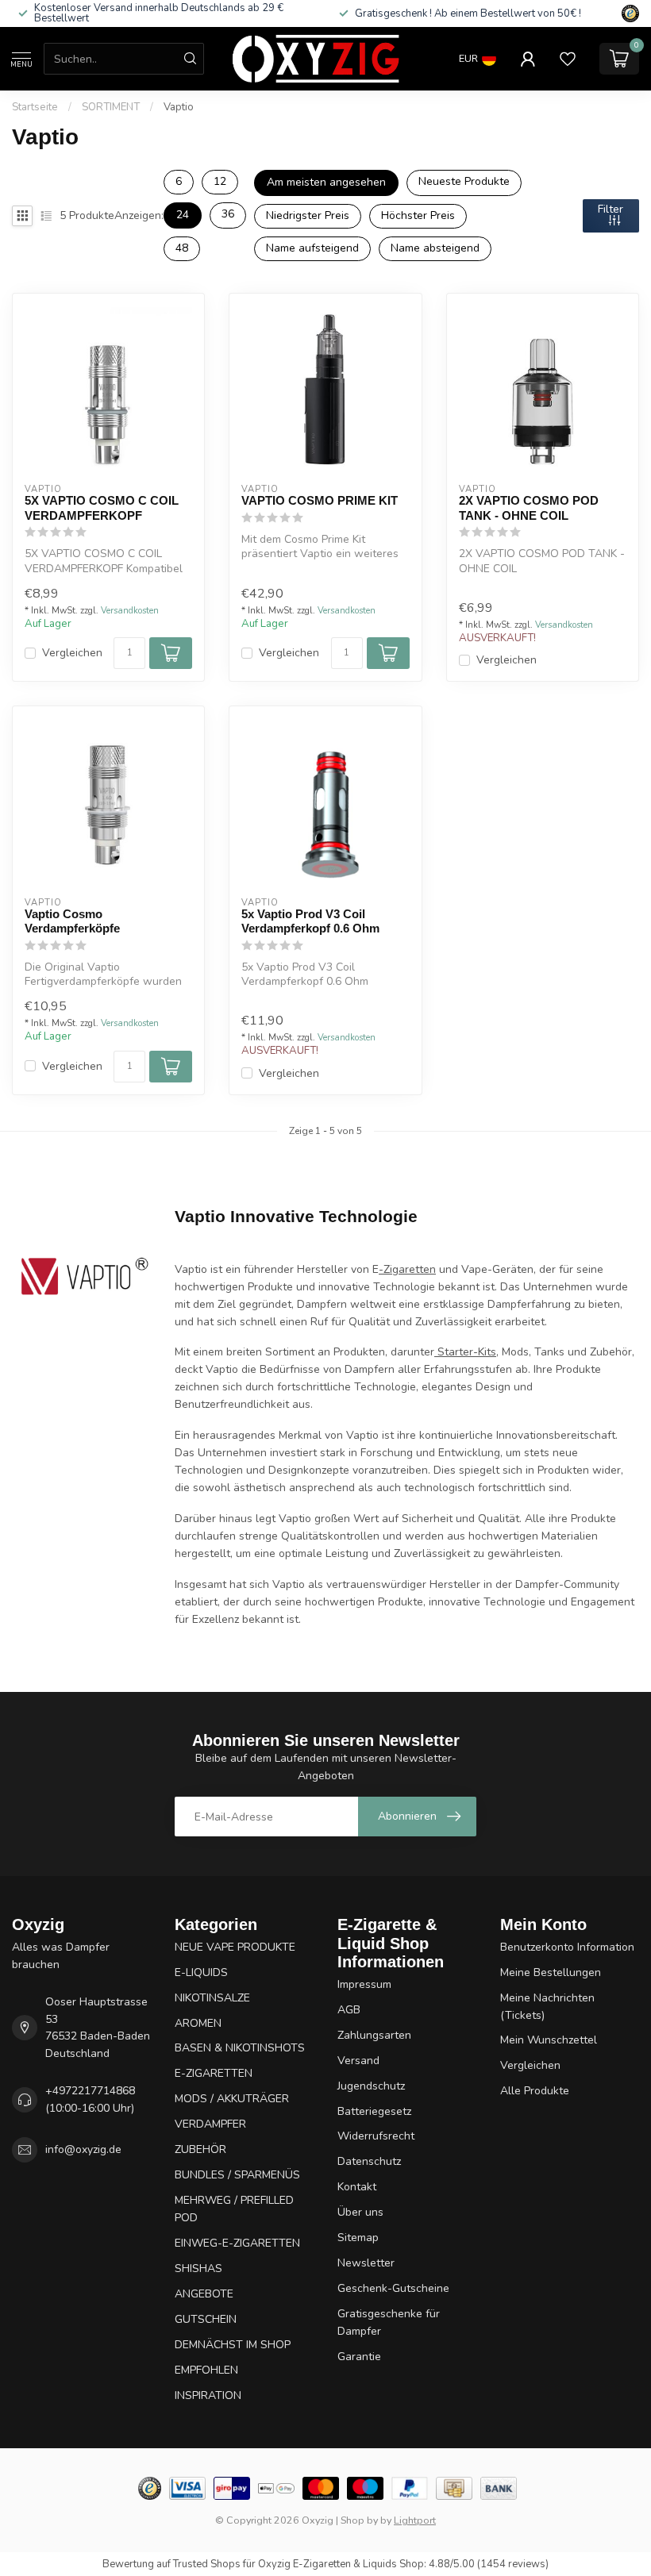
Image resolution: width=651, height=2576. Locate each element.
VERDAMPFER (210, 2124)
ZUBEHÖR (200, 2149)
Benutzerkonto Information (567, 1947)
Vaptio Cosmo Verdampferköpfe (72, 921)
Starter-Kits (465, 1352)
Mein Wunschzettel (549, 2040)
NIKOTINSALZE (212, 1998)
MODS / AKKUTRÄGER (232, 2099)
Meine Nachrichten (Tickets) (547, 2007)
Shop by (359, 2520)
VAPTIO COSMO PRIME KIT (320, 500)
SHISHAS (198, 2268)
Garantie (359, 2357)
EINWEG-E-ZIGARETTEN (237, 2243)
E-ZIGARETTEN (214, 2073)
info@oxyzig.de (83, 2149)
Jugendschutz (371, 2086)
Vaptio (179, 107)
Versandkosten (130, 611)
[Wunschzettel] (568, 59)
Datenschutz (369, 2161)
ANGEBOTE (204, 2294)
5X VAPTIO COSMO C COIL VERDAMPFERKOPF (102, 508)
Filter (611, 209)
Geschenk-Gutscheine (393, 2288)
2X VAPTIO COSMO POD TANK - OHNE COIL (529, 508)
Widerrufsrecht (376, 2136)
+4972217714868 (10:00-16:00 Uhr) (90, 2099)
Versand (358, 2061)
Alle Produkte (535, 2091)
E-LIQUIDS (201, 1972)
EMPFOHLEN (206, 2370)
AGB (349, 2010)
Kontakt (357, 2187)
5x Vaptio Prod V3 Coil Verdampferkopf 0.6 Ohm (310, 921)
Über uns (360, 2212)
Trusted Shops (207, 2564)
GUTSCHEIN (206, 2319)
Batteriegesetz (374, 2111)
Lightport (415, 2520)
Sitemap (358, 2238)
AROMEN (198, 2023)
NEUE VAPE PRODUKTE (235, 1947)
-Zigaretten (407, 1269)
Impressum (364, 1984)
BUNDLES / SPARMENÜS (237, 2175)
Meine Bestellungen (551, 1972)
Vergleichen (72, 653)
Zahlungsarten (374, 2035)
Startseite (35, 107)
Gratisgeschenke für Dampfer (389, 2322)
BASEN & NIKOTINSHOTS (240, 2048)
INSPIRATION (208, 2395)
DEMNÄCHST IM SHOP (233, 2345)
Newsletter (366, 2263)
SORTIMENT (111, 107)
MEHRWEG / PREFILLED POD (234, 2209)
